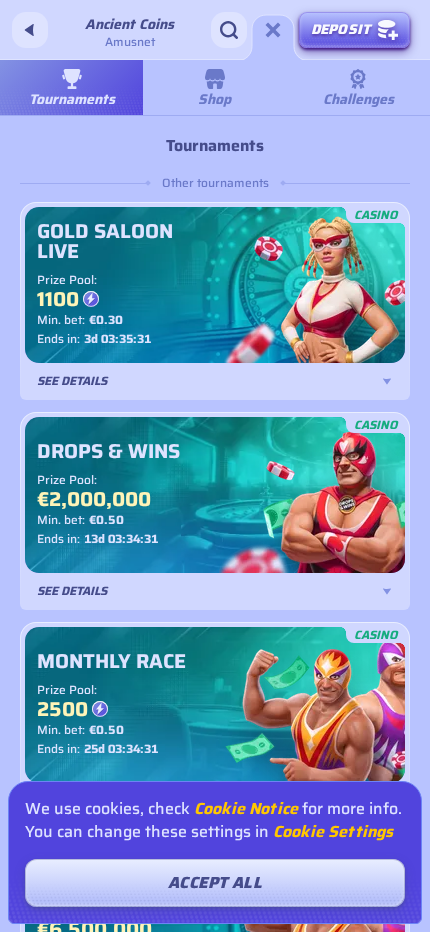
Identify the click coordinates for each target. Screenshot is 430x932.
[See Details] (387, 381)
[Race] (273, 30)
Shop (214, 99)
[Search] (229, 30)
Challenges (358, 99)
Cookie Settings (333, 832)
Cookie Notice (246, 809)
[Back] (30, 30)
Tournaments (72, 99)
